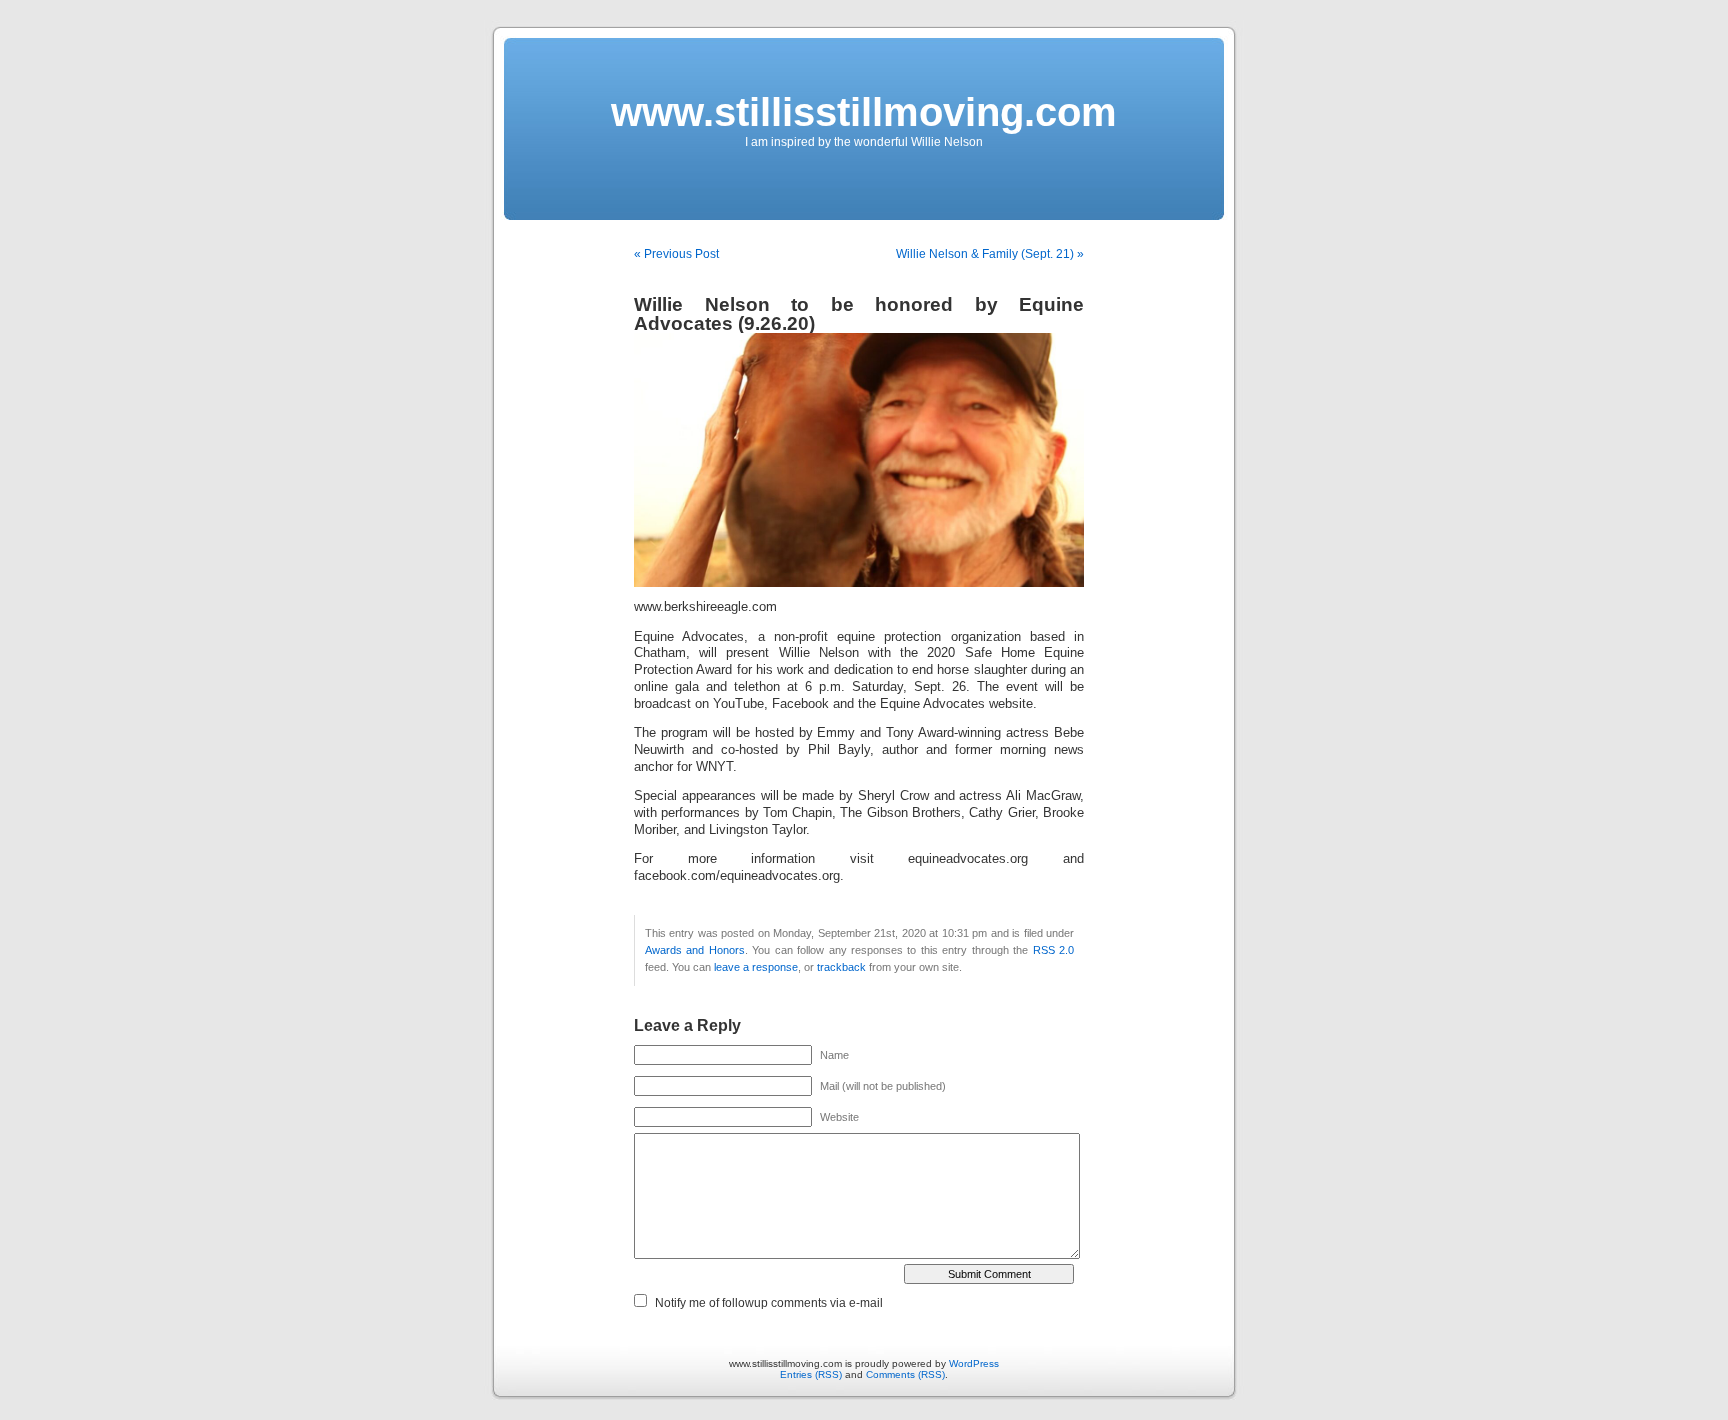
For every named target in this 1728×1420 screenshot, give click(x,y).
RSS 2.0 (1053, 950)
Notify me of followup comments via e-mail (769, 1303)
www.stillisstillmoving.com (864, 112)
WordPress (974, 1363)
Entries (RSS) (811, 1374)
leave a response (756, 967)
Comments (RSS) (905, 1374)
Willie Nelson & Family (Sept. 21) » (990, 254)
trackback (841, 967)
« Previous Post (676, 254)
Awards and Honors (695, 950)
